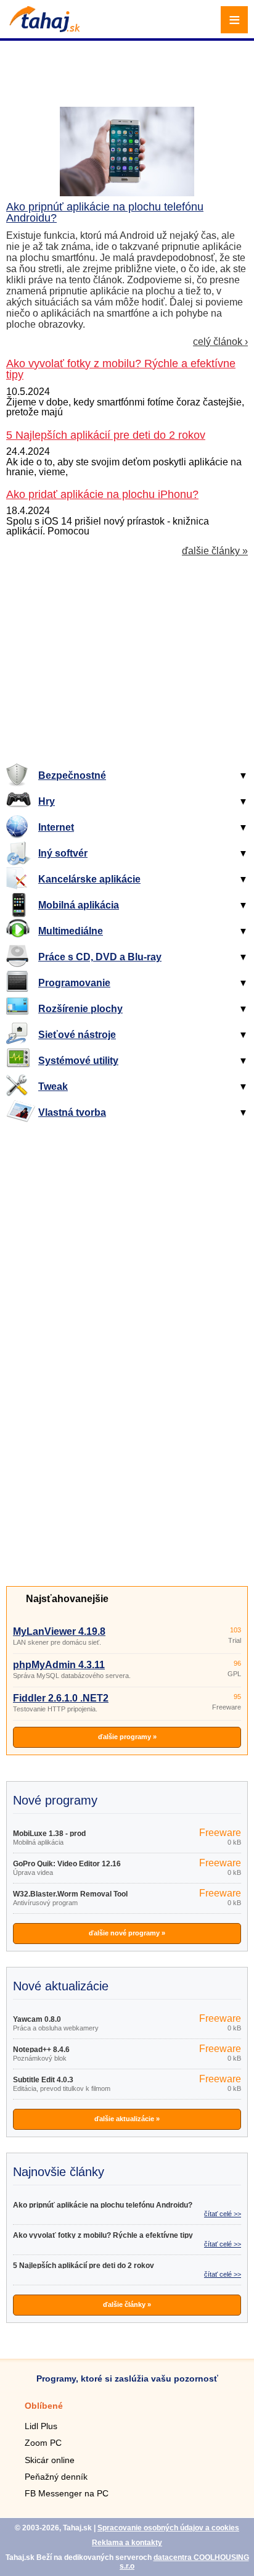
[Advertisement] (129, 59)
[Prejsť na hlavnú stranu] (43, 29)
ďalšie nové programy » (127, 1933)
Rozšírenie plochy (80, 1009)
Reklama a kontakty (127, 2543)
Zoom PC (43, 2443)
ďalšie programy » (127, 1737)
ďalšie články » (215, 551)
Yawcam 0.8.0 (37, 2019)
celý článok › (220, 342)
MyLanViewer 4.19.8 (59, 1631)
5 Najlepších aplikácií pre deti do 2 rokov (84, 2266)
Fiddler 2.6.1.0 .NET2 (61, 1698)
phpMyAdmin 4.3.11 (59, 1665)
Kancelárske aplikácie (89, 879)
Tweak (53, 1086)
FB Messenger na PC (67, 2493)
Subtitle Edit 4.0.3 (43, 2080)
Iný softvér (63, 853)
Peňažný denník (56, 2477)
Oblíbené (44, 2406)
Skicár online (50, 2460)
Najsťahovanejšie (67, 1599)
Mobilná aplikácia (79, 905)
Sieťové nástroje (77, 1035)
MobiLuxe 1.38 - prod (49, 1834)
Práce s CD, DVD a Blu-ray (100, 957)
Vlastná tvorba (72, 1112)
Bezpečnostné (72, 775)
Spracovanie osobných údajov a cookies (168, 2528)
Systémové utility (78, 1061)
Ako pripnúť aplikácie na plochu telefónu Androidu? (105, 212)
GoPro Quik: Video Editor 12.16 (67, 1864)
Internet (56, 827)
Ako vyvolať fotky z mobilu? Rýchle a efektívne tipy (103, 2235)
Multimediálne (71, 931)
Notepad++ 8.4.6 (41, 2050)
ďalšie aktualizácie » (127, 2119)
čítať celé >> (223, 2214)
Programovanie (74, 983)
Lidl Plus (41, 2426)
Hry (47, 801)
